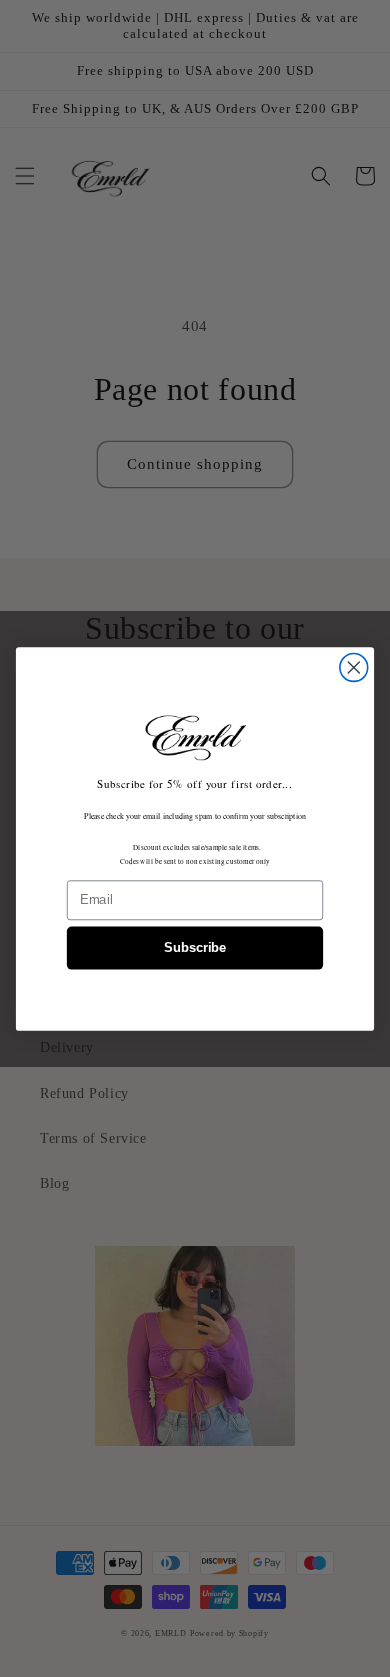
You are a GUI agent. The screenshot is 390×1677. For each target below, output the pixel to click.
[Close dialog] (354, 667)
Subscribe (195, 948)
